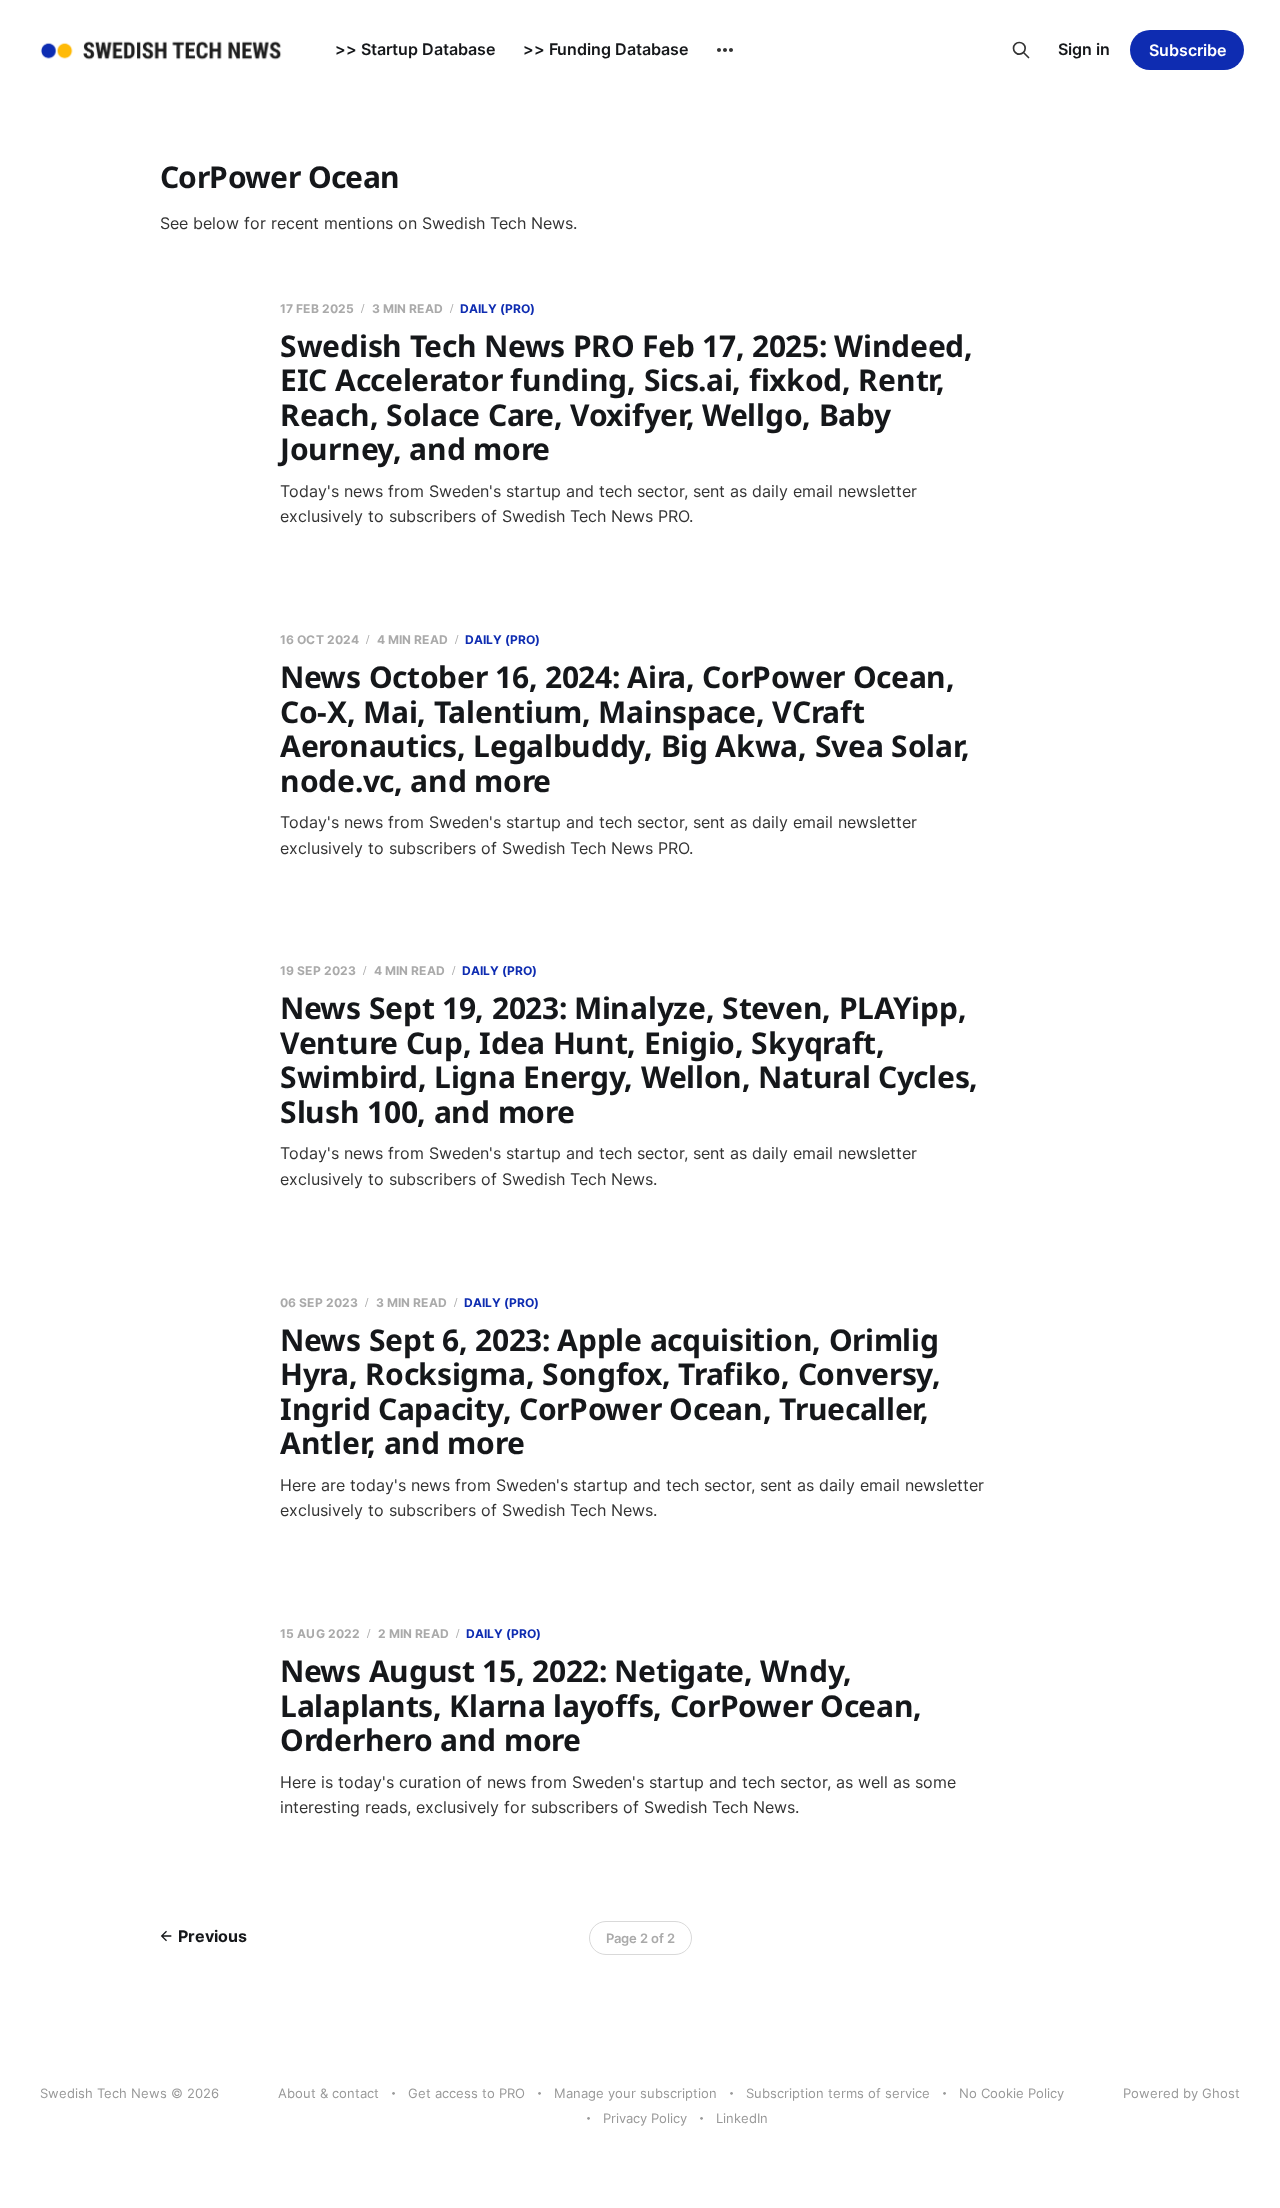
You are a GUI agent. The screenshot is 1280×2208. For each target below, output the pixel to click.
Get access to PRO (466, 2093)
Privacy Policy (645, 2118)
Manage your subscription (635, 2093)
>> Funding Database (605, 49)
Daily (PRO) (497, 308)
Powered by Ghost (1181, 2093)
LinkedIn (742, 2118)
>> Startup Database (415, 49)
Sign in (1084, 49)
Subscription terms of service (838, 2093)
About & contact (328, 2093)
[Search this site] (1021, 50)
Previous (212, 1936)
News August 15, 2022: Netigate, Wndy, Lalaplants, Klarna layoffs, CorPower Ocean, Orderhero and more (601, 1705)
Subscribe (1187, 50)
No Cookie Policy (1011, 2093)
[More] (725, 50)
